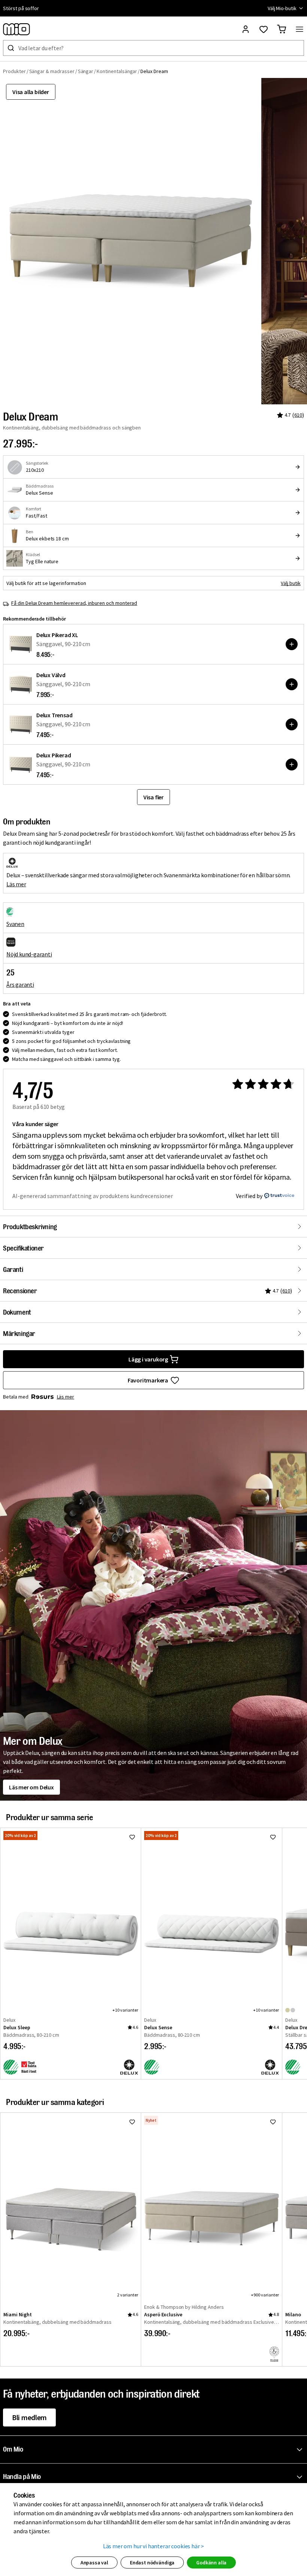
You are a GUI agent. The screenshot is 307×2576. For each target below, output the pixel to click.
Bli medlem (29, 2417)
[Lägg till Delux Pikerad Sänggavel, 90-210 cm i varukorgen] (292, 764)
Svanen (15, 924)
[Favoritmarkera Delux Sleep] (132, 1837)
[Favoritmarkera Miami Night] (132, 2122)
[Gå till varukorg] (282, 29)
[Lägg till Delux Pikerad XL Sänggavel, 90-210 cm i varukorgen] (292, 644)
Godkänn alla (211, 2563)
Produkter (14, 71)
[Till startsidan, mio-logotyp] (16, 29)
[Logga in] (246, 29)
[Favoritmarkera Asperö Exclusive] (273, 2122)
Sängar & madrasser (52, 71)
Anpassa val (94, 2563)
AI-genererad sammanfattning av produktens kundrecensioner (93, 1196)
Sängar (86, 71)
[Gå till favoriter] (264, 29)
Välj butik (291, 583)
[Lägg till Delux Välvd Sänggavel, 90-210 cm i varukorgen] (292, 684)
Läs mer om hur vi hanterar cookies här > (154, 2546)
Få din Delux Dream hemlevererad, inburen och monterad (74, 603)
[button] (155, 2450)
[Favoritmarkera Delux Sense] (273, 1837)
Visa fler (153, 797)
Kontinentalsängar (117, 71)
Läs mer (16, 884)
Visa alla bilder (31, 92)
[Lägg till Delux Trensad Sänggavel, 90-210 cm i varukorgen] (292, 724)
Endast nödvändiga (152, 2563)
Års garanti (20, 984)
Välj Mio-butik (282, 8)
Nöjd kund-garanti (29, 954)
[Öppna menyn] (300, 29)
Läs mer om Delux (31, 1787)
